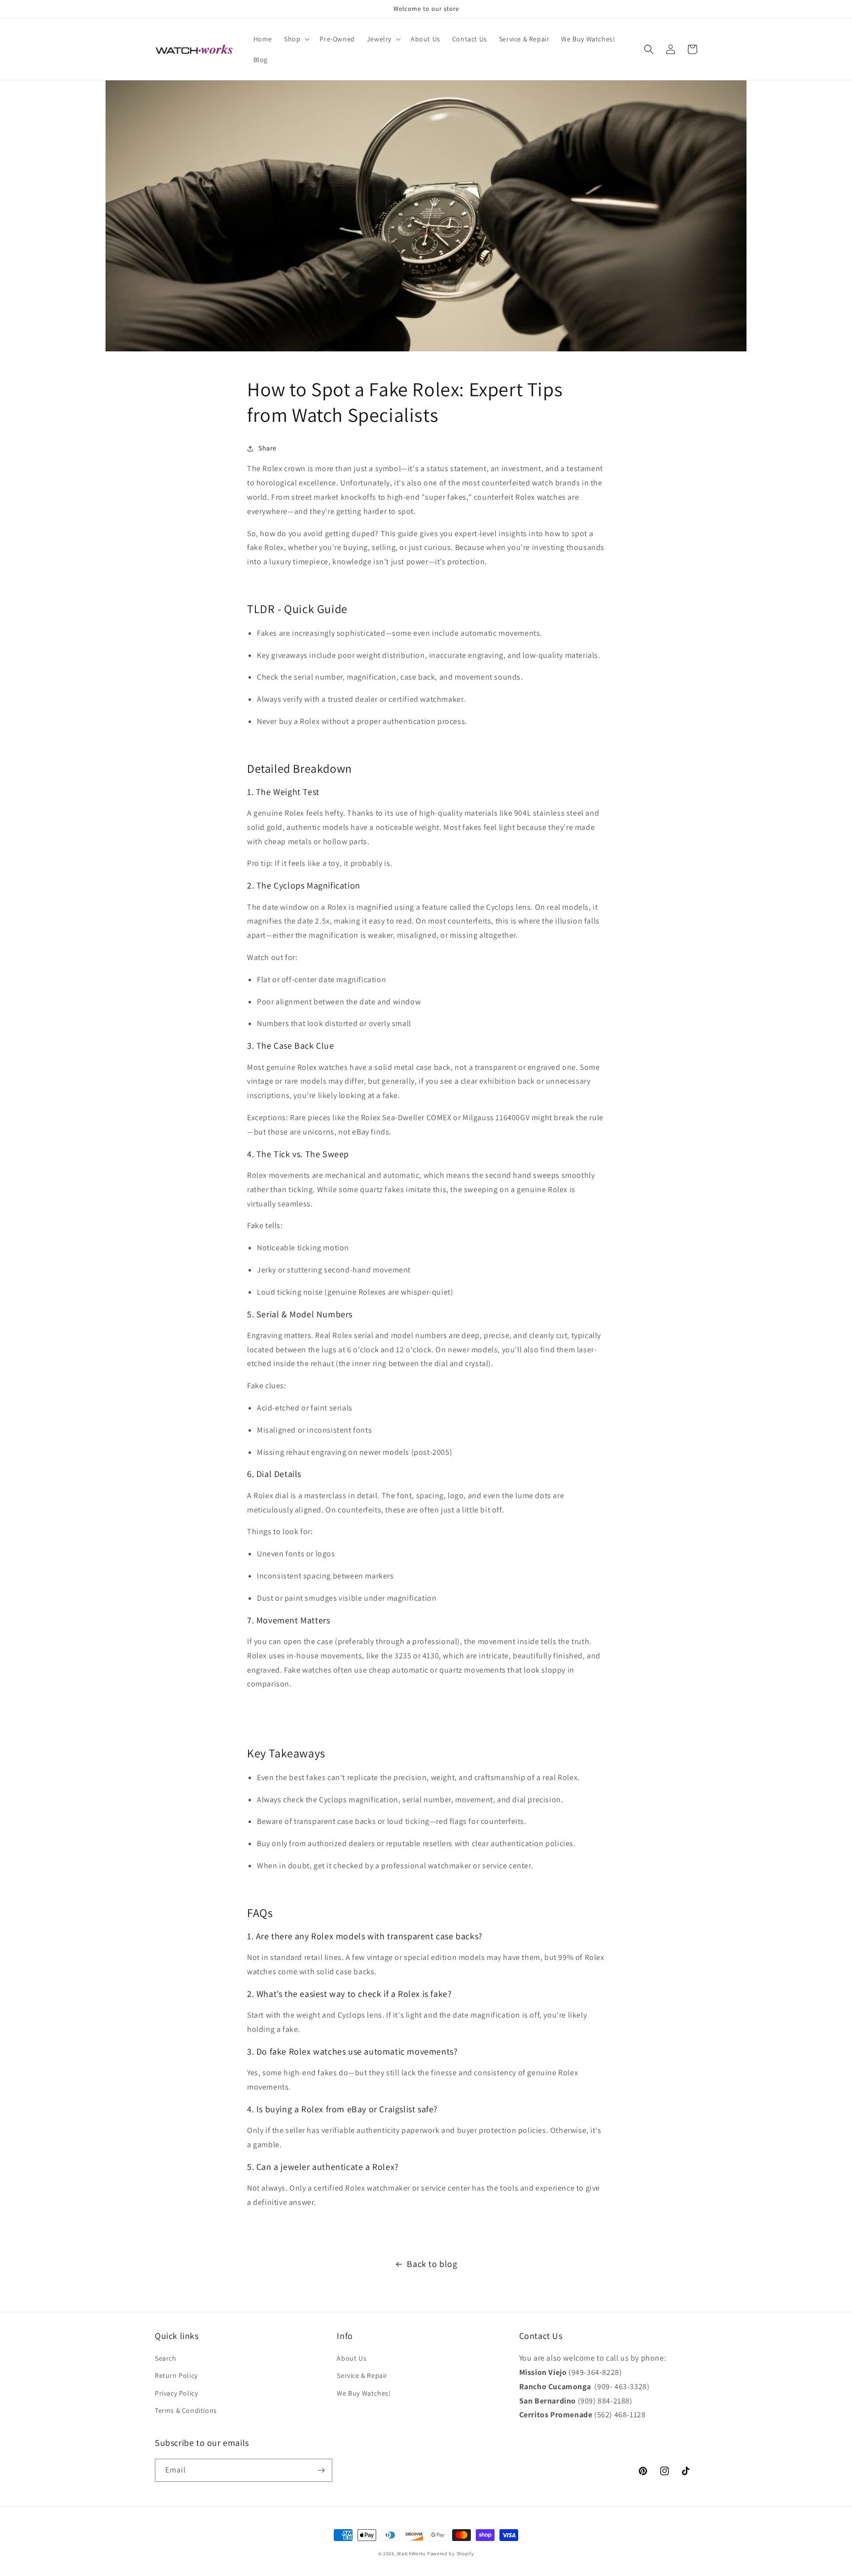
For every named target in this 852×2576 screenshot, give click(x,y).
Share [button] (267, 448)
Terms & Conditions (186, 2410)
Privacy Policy (176, 2393)
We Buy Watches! (364, 2393)
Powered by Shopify (451, 2554)
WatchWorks (412, 2554)
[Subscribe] (321, 2470)
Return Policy (176, 2375)
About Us (352, 2358)
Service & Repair (362, 2375)
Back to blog (432, 2264)
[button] (296, 39)
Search (166, 2358)
